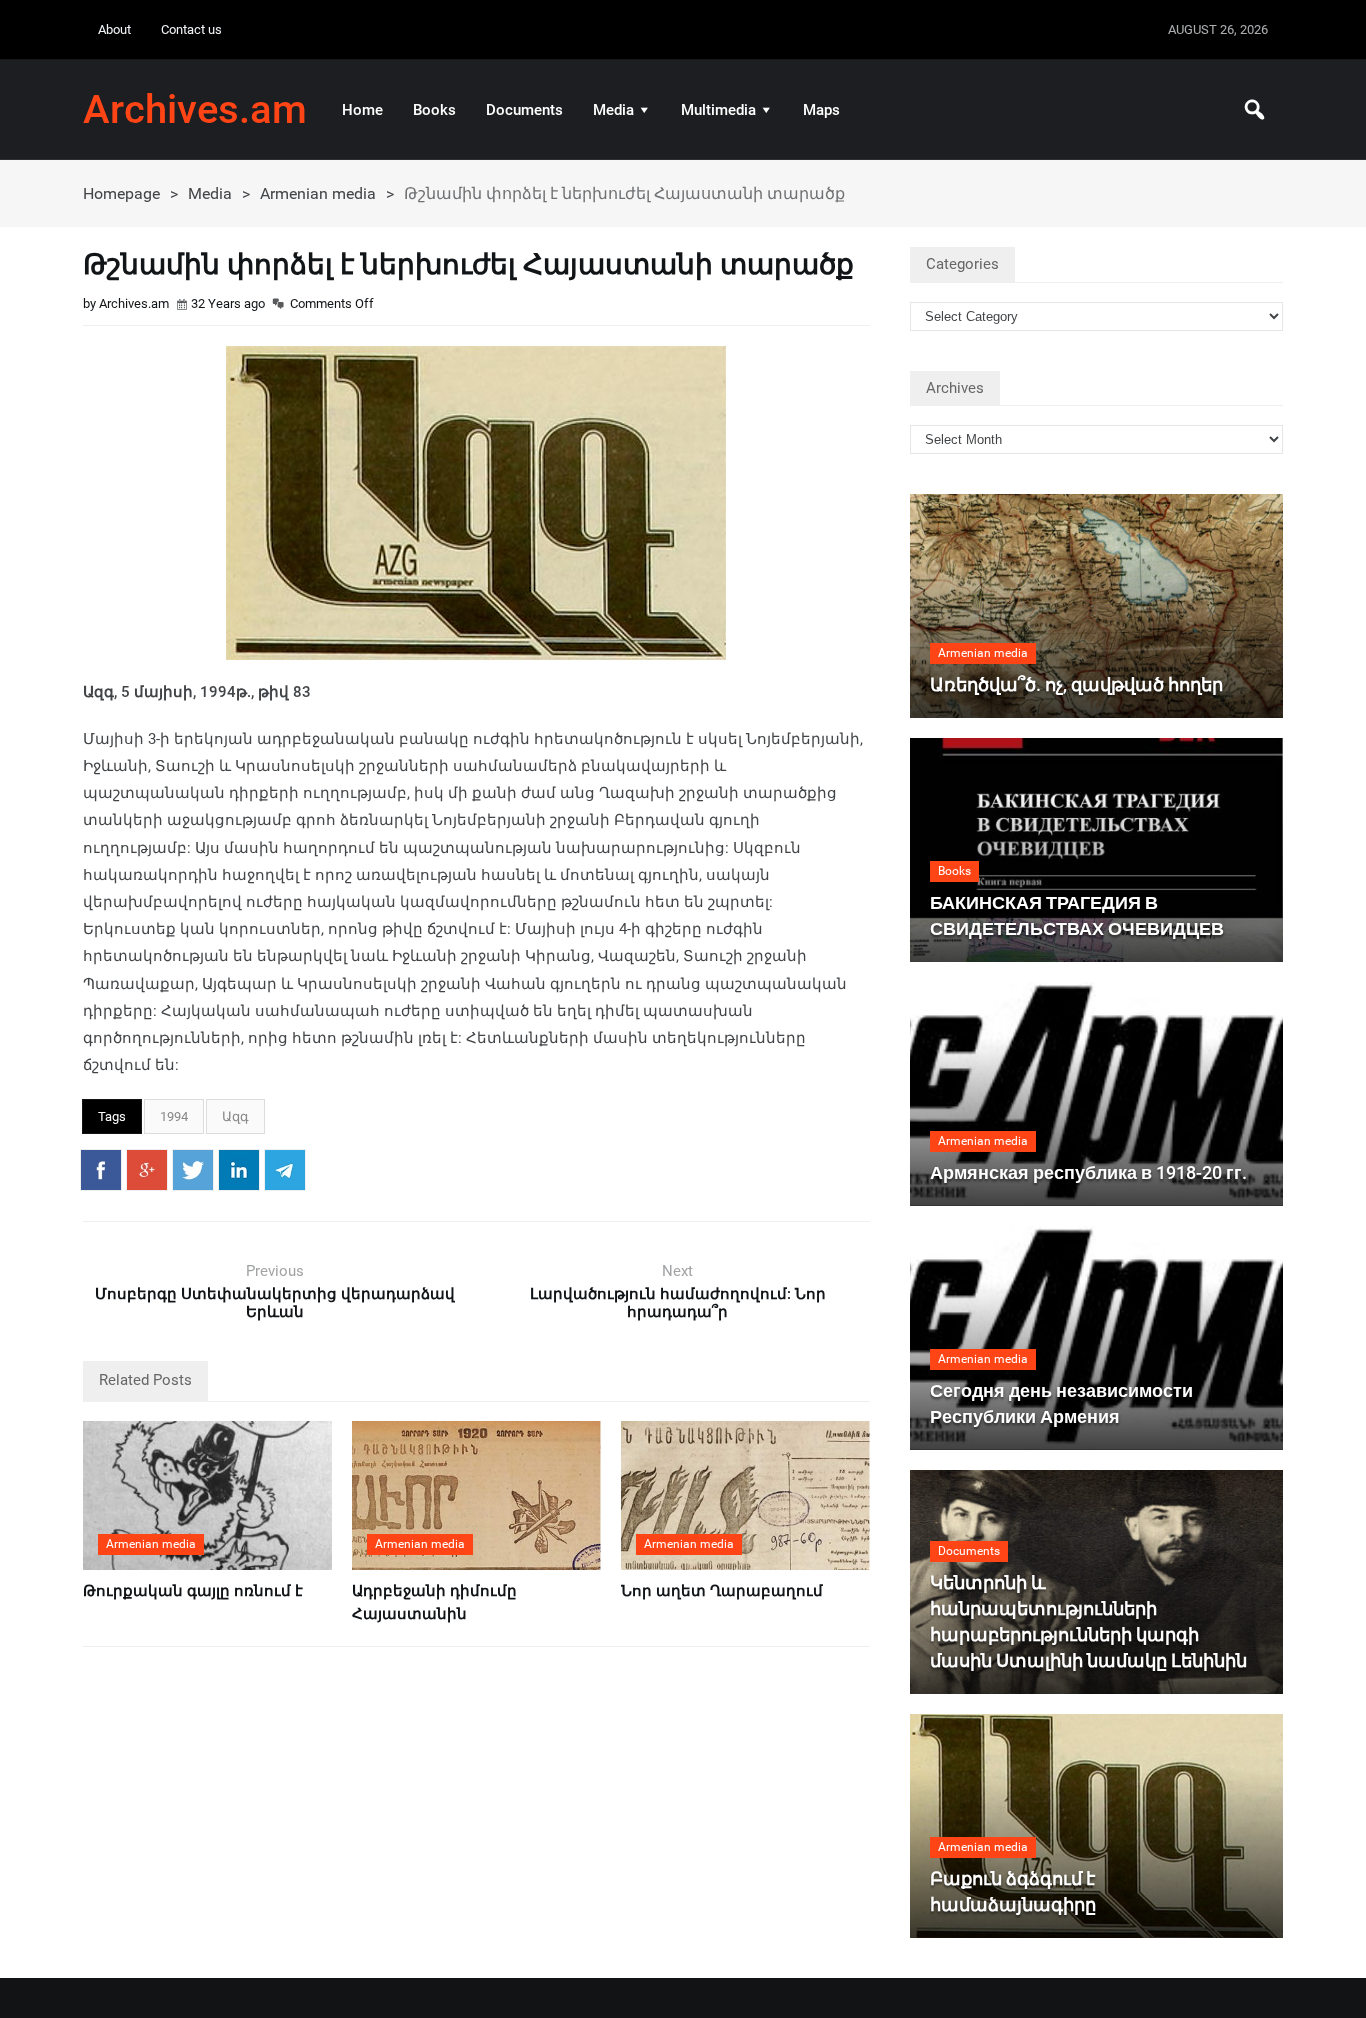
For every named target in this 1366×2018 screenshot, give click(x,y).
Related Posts (145, 1380)
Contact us (191, 29)
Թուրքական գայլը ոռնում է (193, 1591)
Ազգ (235, 1116)
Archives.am (195, 110)
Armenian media (318, 193)
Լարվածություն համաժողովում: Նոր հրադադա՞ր (678, 1303)
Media (613, 110)
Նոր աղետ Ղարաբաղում (722, 1591)
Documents (524, 110)
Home (362, 110)
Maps (821, 110)
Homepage (121, 193)
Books (434, 110)
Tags (112, 1116)
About (114, 29)
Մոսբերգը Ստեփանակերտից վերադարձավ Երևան (275, 1303)
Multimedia (718, 110)
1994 (174, 1116)
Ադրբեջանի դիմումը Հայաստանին (434, 1602)
